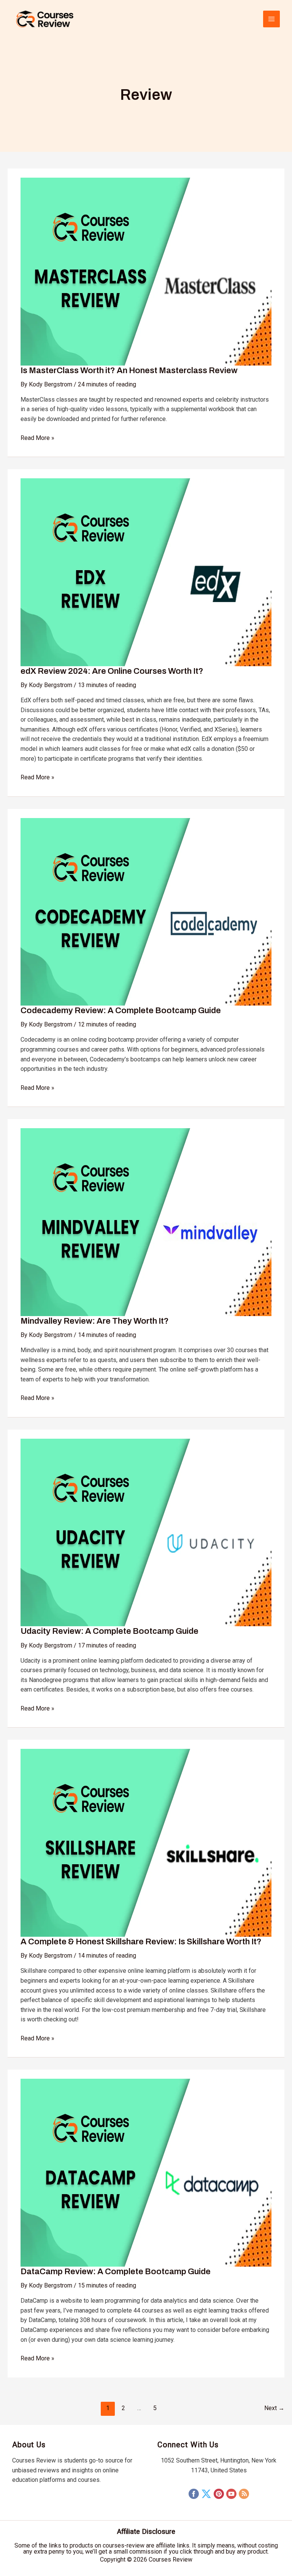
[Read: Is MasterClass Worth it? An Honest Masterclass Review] (146, 271)
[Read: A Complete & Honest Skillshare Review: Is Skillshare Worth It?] (146, 1842)
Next (274, 2408)
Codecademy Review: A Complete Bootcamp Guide (121, 1011)
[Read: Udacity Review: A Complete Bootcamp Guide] (146, 1532)
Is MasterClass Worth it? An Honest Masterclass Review (129, 370)
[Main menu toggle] (271, 19)
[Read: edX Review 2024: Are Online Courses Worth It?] (146, 572)
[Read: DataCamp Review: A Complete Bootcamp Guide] (146, 2172)
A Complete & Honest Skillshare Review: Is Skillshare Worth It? (141, 1942)
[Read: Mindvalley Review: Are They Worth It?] (146, 1222)
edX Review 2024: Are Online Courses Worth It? (113, 671)
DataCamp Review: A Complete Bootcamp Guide (116, 2272)
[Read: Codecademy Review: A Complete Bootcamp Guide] (146, 911)
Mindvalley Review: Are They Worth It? (95, 1321)
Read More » (37, 437)
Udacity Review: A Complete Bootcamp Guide (109, 1631)
